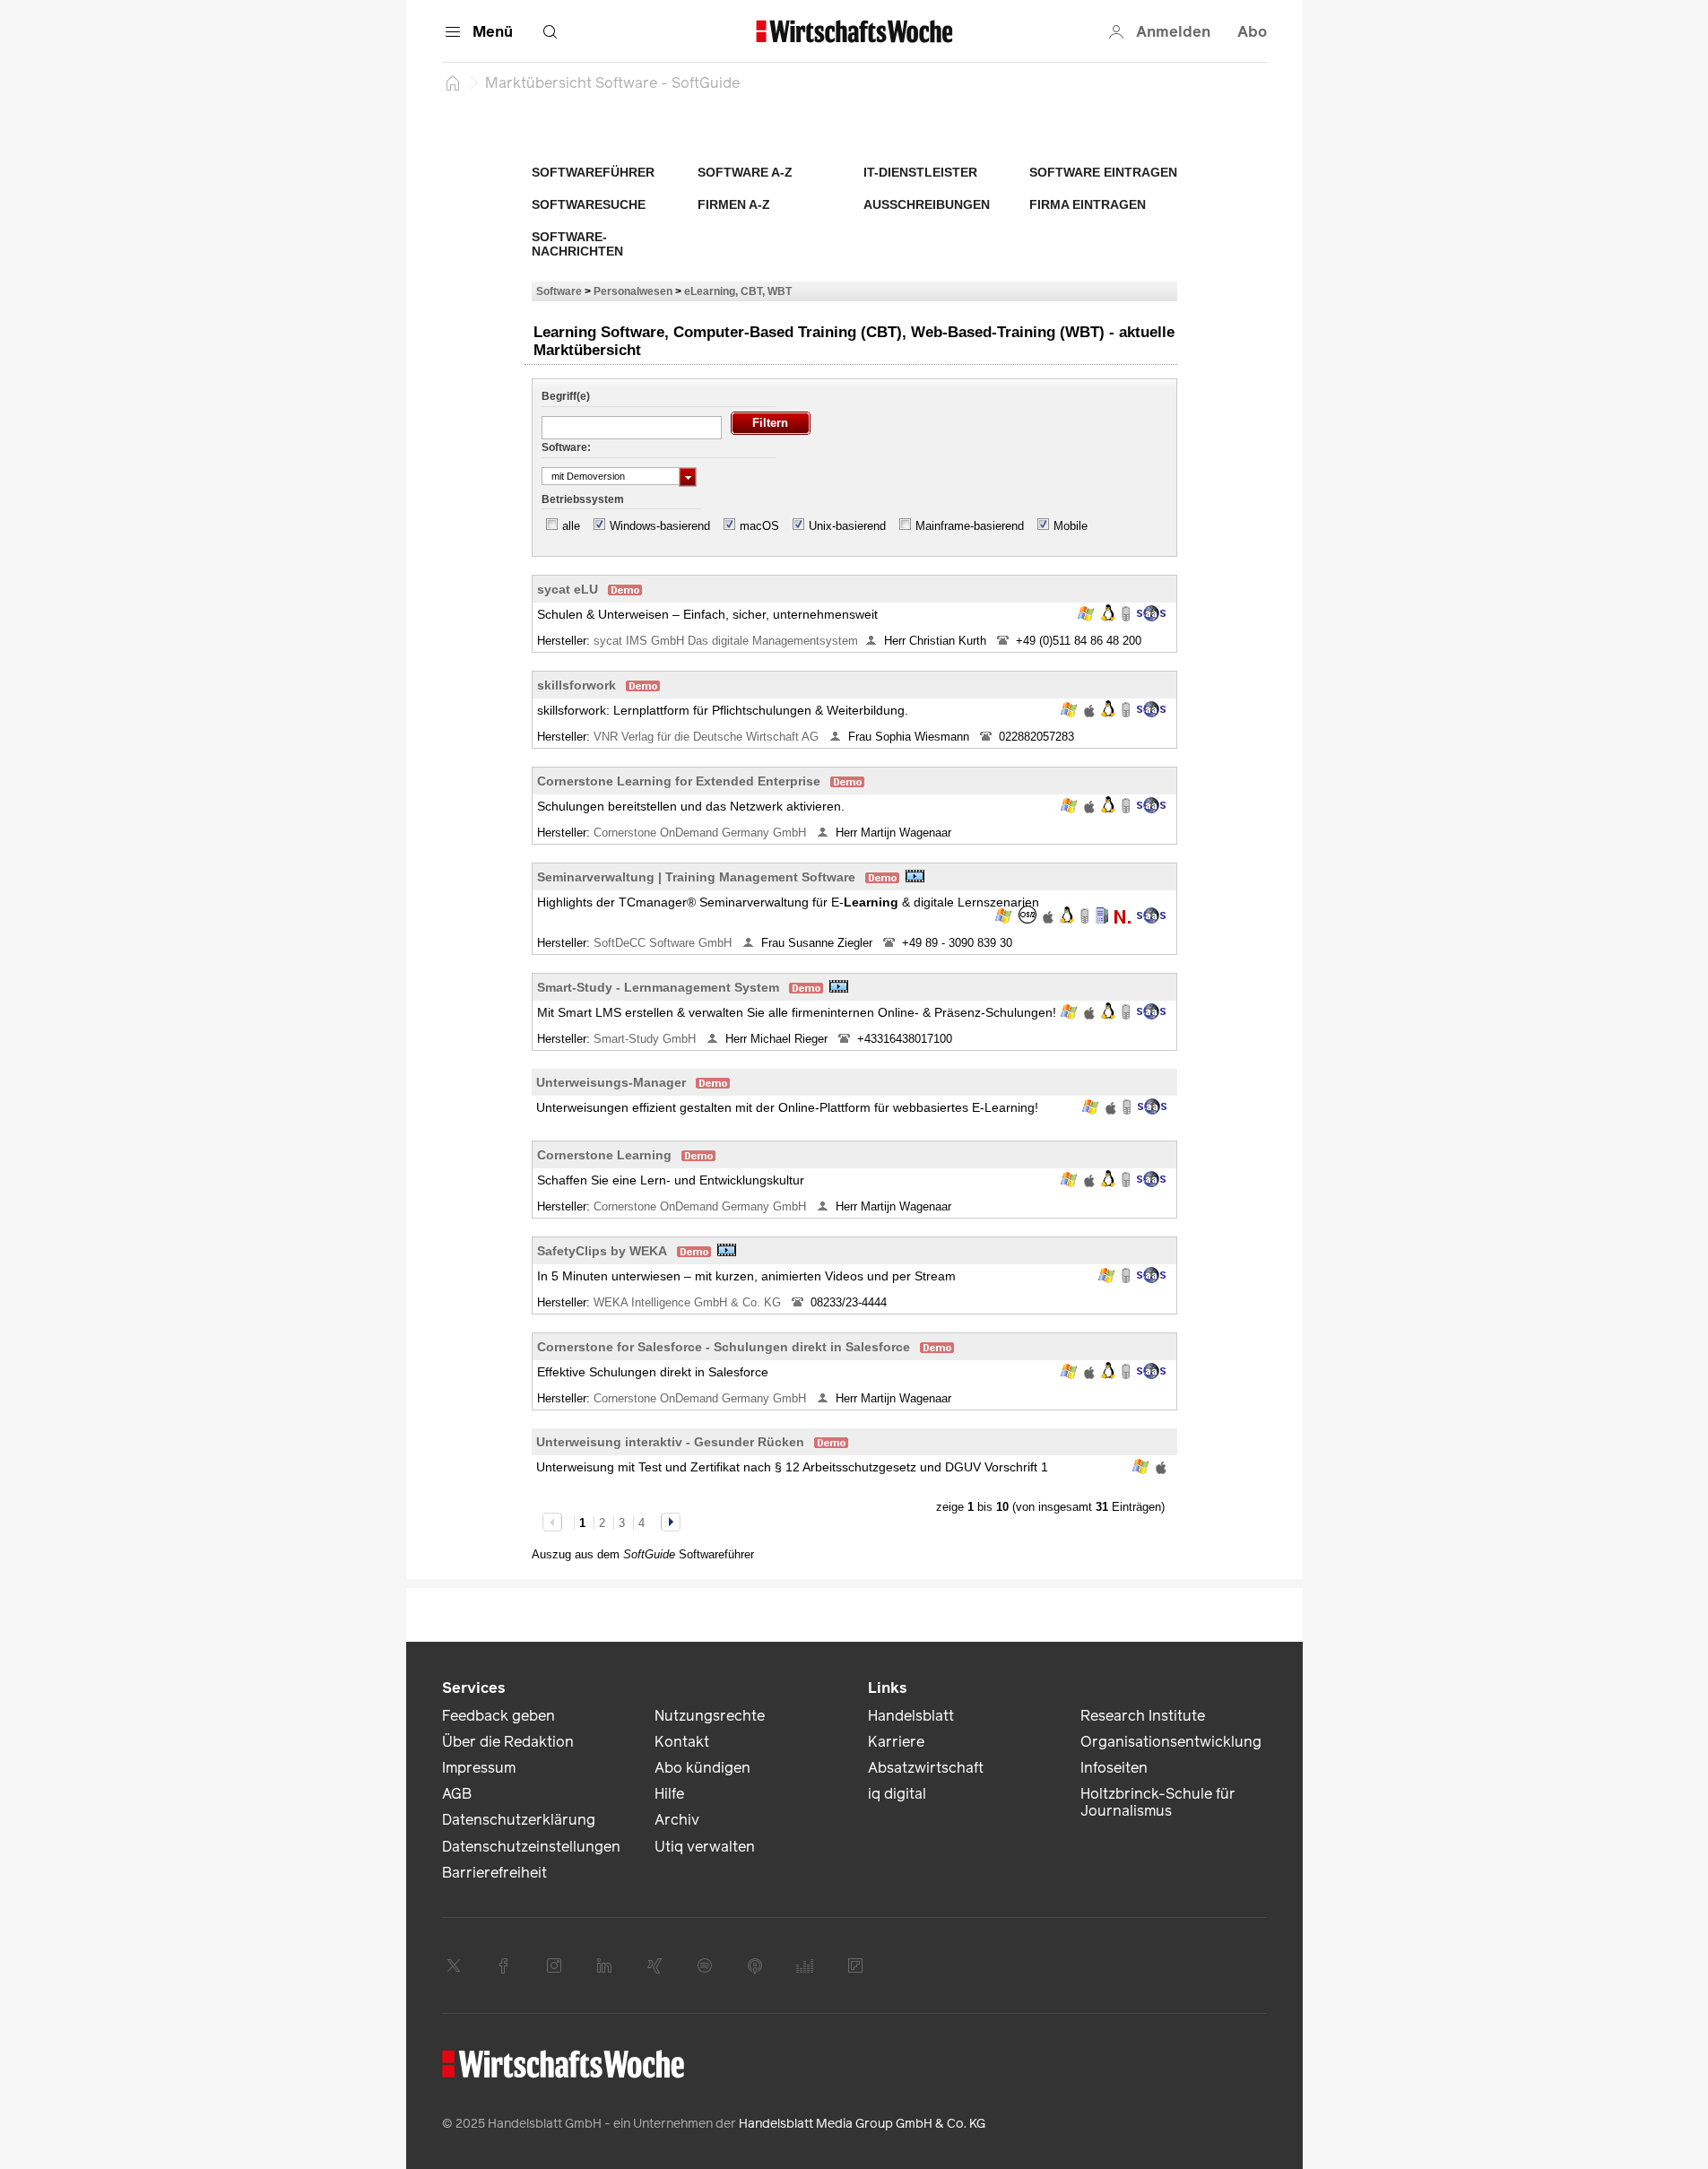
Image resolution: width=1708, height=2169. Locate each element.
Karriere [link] (896, 1742)
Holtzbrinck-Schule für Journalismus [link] (1158, 1802)
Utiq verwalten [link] (705, 1847)
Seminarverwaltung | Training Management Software (696, 877)
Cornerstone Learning (604, 1155)
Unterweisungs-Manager (611, 1082)
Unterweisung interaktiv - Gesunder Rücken (670, 1442)
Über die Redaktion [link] (508, 1742)
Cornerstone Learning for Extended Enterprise (679, 781)
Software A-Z (745, 172)
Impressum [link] (479, 1768)
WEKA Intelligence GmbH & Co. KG (689, 1302)
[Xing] (655, 1965)
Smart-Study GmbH (646, 1039)
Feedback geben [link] (499, 1716)
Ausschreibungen (927, 204)
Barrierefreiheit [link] (494, 1873)
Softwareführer (593, 172)
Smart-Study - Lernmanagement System (658, 987)
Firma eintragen (1088, 204)
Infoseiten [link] (1114, 1768)
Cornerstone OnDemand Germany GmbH (702, 833)
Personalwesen (633, 291)
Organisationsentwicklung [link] (1171, 1742)
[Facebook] (504, 1965)
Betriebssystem (583, 499)
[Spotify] (705, 1965)
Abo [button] (1252, 32)
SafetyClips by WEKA (602, 1251)
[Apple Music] (755, 1965)
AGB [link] (457, 1794)
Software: (566, 447)
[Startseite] (453, 82)
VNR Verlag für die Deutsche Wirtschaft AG (708, 737)
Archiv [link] (677, 1820)
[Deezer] (805, 1965)
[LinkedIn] (604, 1965)
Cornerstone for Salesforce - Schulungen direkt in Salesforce (724, 1347)
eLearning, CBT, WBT (738, 291)
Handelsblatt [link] (911, 1716)
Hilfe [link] (669, 1794)
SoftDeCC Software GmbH (664, 943)
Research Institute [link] (1143, 1716)
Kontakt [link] (682, 1742)
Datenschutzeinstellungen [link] (531, 1847)
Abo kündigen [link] (702, 1768)
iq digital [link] (897, 1794)
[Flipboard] (855, 1965)
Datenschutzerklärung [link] (519, 1820)
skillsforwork (577, 685)
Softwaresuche (589, 204)
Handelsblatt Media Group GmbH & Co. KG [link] (862, 2124)
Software (559, 291)
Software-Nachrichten (577, 244)
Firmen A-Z (734, 204)
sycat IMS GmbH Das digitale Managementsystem (726, 641)
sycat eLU (568, 589)
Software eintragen (1103, 172)
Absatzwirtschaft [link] (926, 1768)
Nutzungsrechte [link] (710, 1716)
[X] (454, 1965)
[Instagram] (554, 1965)
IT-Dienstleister (920, 172)
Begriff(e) (566, 396)
